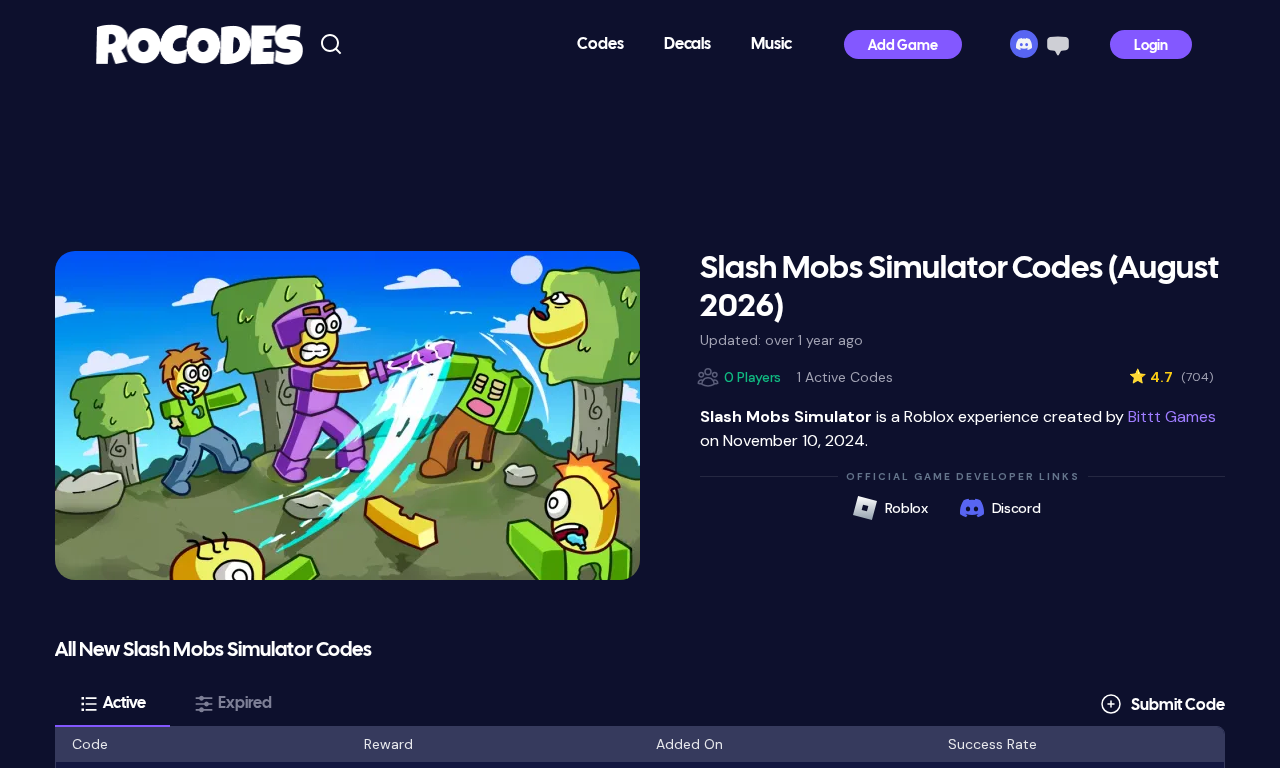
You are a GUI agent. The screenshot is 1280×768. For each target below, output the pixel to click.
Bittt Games (1172, 416)
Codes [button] (600, 44)
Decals (687, 44)
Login (1151, 46)
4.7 (1171, 377)
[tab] (112, 704)
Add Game (903, 46)
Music (771, 44)
